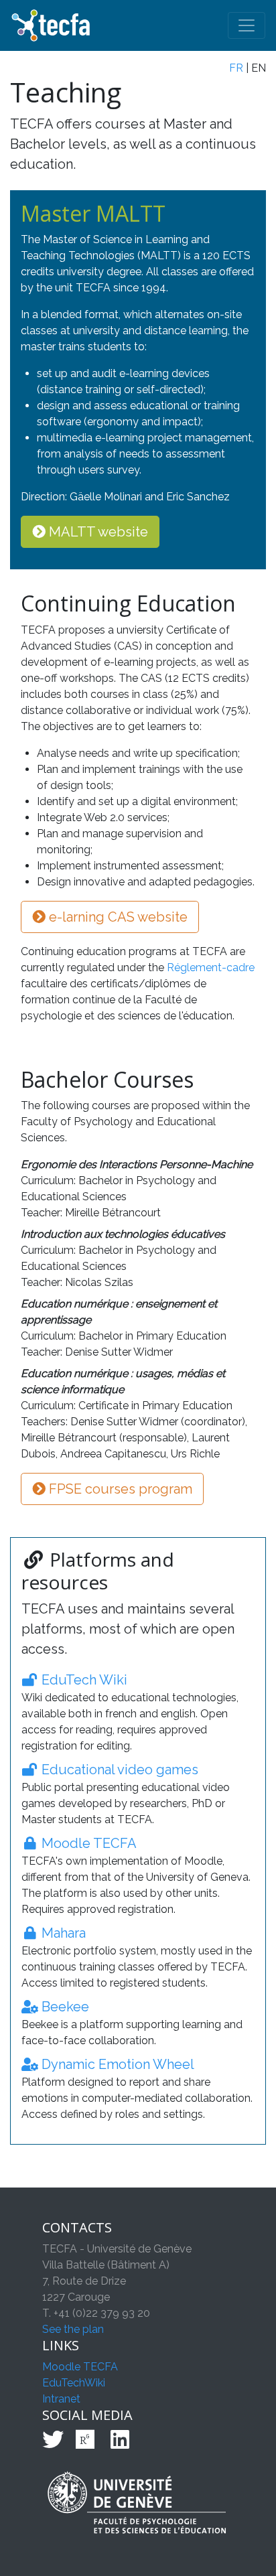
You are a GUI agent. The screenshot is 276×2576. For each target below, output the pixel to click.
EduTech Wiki (83, 1680)
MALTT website (97, 532)
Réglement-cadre (211, 968)
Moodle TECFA (87, 1843)
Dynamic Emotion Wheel (116, 2064)
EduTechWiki (74, 2383)
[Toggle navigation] (247, 25)
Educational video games (118, 1770)
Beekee (64, 2007)
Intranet (61, 2399)
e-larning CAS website (117, 917)
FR (236, 68)
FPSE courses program (119, 1489)
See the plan (73, 2329)
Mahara (62, 1933)
